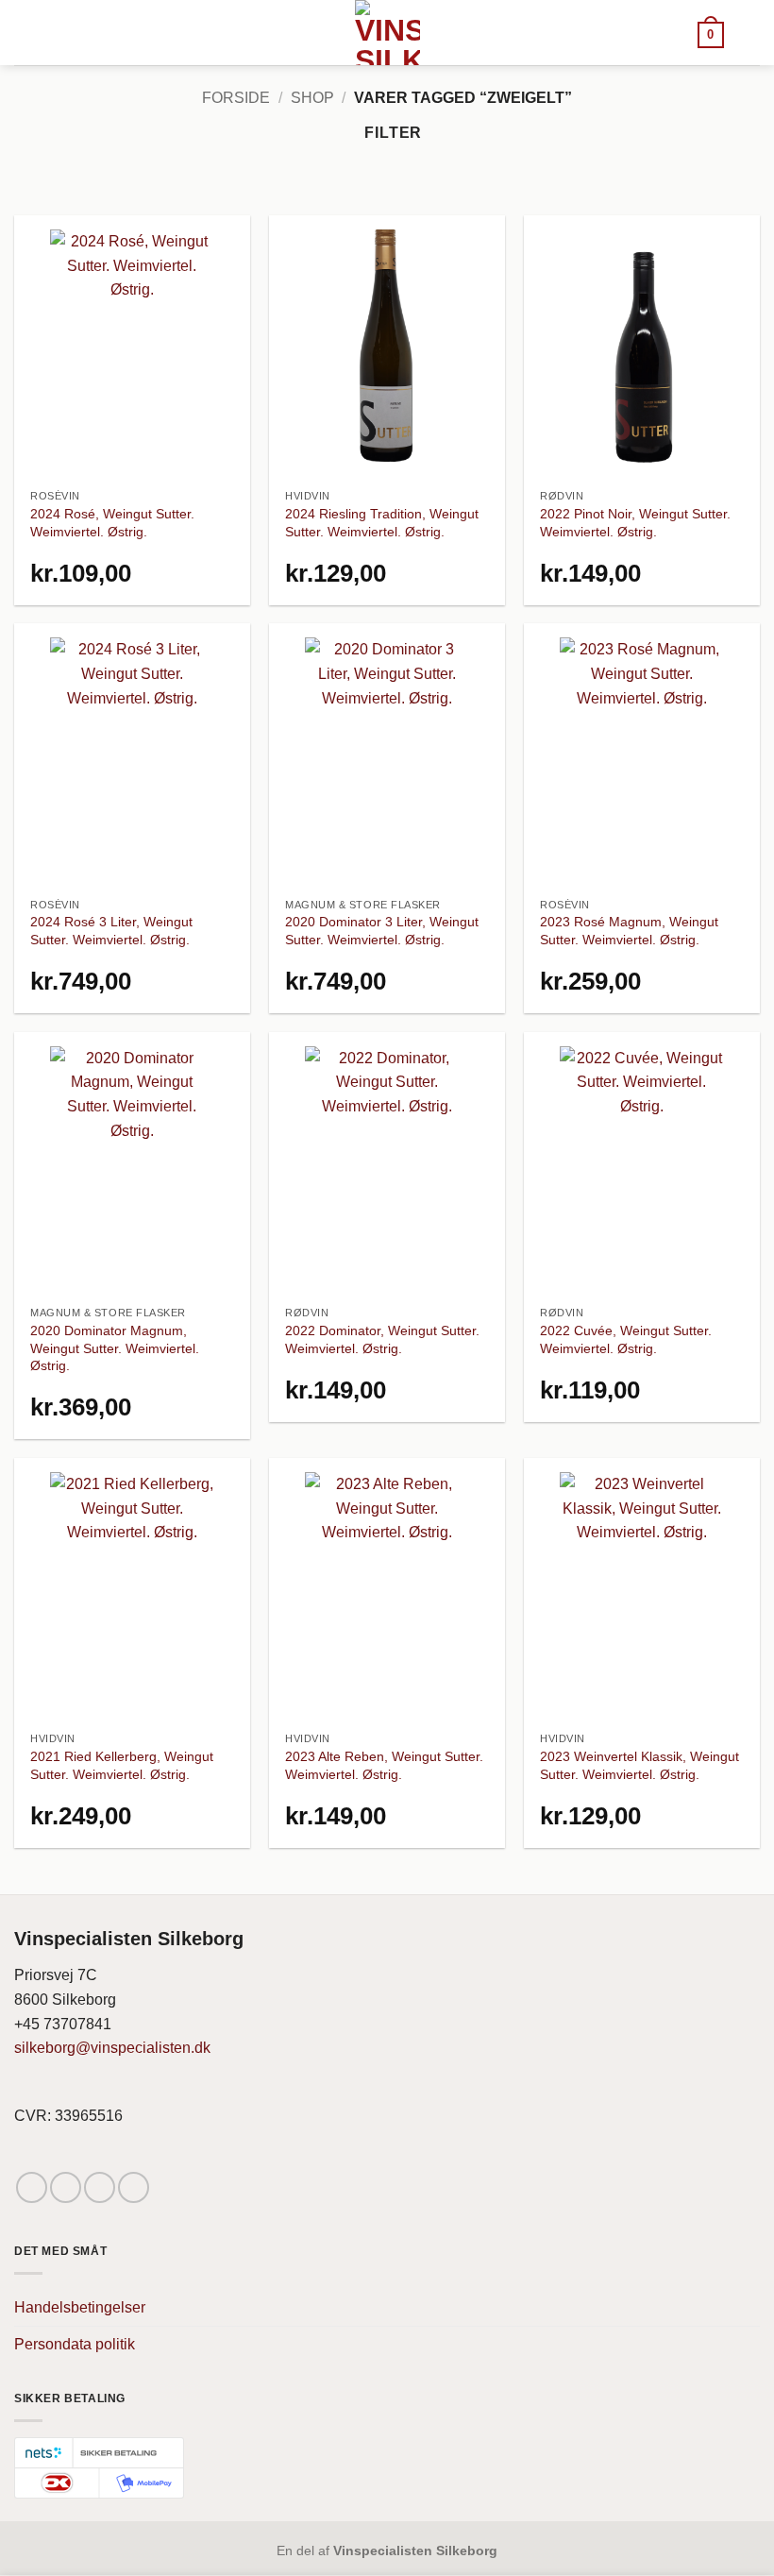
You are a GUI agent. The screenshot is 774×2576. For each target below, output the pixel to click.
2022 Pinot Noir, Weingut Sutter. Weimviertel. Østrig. (635, 523)
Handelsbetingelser (80, 2307)
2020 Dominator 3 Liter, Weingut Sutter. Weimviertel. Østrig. (382, 931)
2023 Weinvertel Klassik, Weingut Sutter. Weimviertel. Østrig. (639, 1765)
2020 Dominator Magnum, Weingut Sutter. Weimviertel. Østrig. (115, 1348)
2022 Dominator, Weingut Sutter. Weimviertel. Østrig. (382, 1339)
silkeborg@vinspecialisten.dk (112, 2048)
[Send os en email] (100, 2187)
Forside (236, 98)
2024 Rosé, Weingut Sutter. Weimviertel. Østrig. (112, 523)
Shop (312, 98)
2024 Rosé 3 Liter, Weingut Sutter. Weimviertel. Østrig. (111, 931)
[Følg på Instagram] (66, 2187)
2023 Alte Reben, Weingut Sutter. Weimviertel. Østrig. (384, 1765)
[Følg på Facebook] (32, 2187)
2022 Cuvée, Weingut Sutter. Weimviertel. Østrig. (626, 1339)
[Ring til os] (134, 2187)
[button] (711, 34)
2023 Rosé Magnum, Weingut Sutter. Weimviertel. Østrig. (629, 931)
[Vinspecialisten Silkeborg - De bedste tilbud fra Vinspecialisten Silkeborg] (387, 33)
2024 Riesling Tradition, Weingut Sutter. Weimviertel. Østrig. (382, 523)
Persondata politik (75, 2344)
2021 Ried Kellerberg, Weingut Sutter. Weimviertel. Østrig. (122, 1765)
